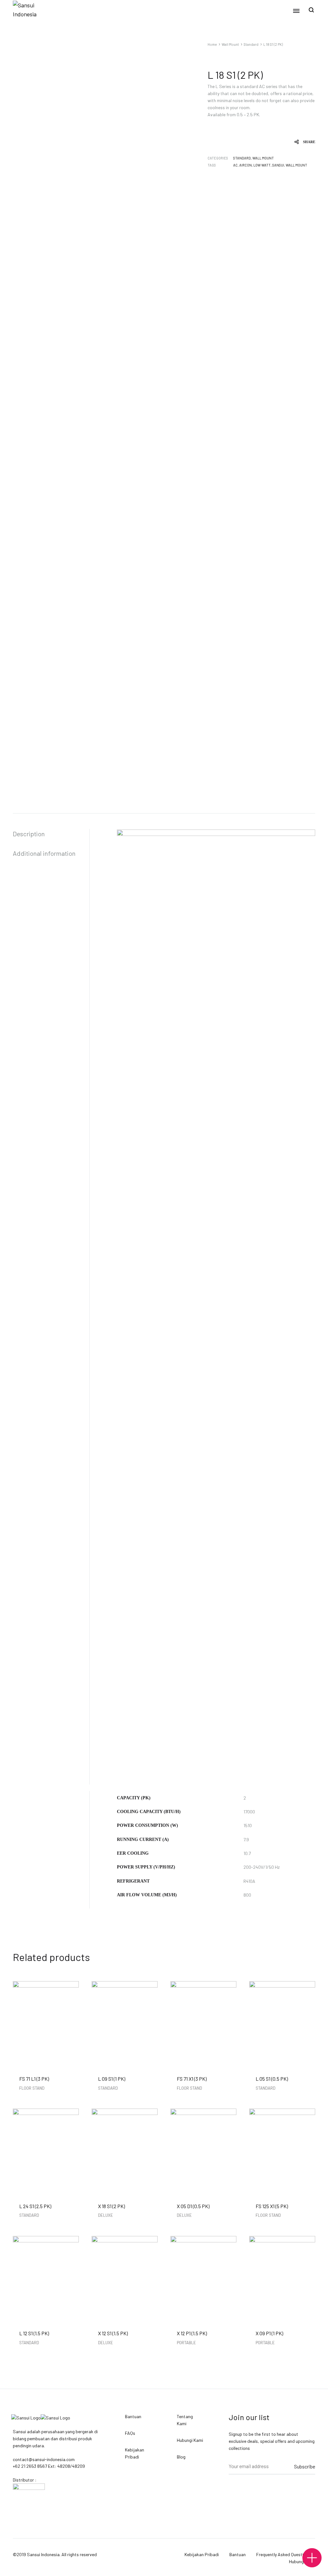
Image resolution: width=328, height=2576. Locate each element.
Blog (181, 2457)
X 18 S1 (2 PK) (111, 2206)
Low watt (262, 165)
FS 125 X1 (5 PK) (272, 2206)
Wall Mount (230, 44)
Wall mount (296, 165)
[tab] (51, 834)
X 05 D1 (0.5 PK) (193, 2206)
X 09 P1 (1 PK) (269, 2333)
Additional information (44, 853)
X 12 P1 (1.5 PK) (192, 2333)
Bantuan (133, 2416)
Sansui (278, 165)
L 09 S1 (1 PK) (112, 2079)
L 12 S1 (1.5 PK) (34, 2333)
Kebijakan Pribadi (135, 2453)
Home (212, 44)
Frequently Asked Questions (283, 2554)
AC (235, 165)
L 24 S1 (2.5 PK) (35, 2206)
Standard (251, 44)
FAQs (130, 2433)
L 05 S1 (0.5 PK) (272, 2079)
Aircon (246, 165)
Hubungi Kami (190, 2440)
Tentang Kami (185, 2420)
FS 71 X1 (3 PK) (192, 2079)
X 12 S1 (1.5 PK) (113, 2333)
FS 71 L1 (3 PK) (34, 2079)
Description (29, 834)
